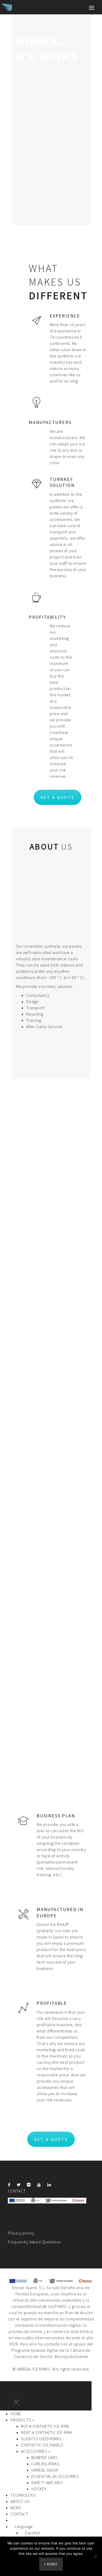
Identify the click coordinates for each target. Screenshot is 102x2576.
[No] (95, 2556)
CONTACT (17, 2191)
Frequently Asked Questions (34, 2242)
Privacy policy (21, 2233)
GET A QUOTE (58, 797)
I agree (51, 2564)
